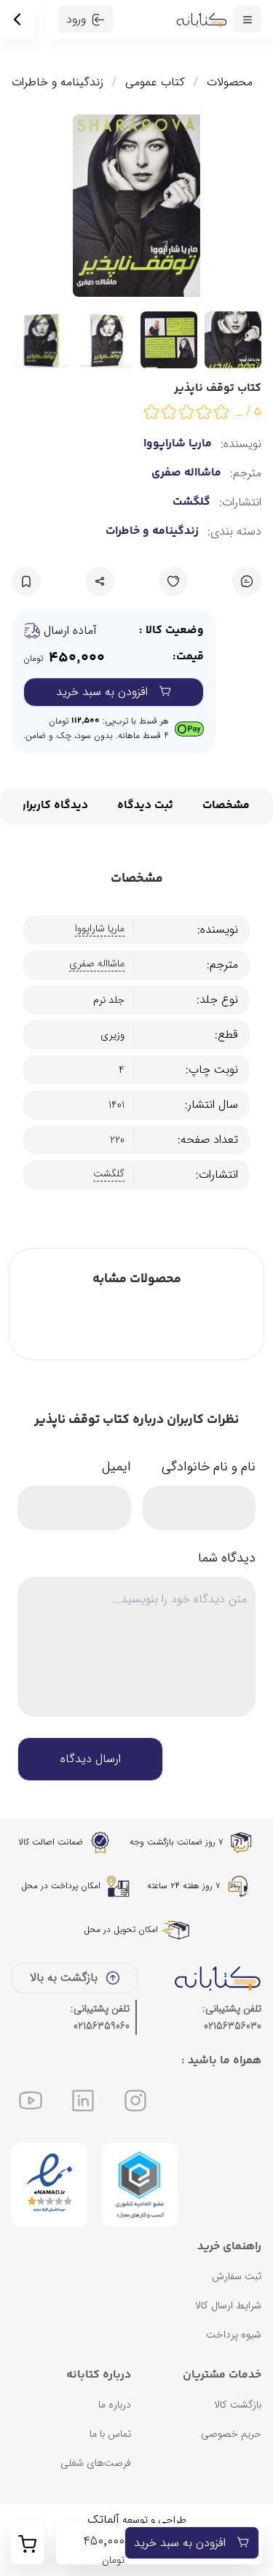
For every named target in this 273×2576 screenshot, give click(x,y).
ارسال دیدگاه (91, 1759)
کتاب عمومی (155, 82)
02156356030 (233, 2026)
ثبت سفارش (237, 2276)
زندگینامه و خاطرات (58, 82)
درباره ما (115, 2405)
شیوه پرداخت (234, 2335)
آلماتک (103, 2519)
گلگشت (191, 503)
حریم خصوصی (231, 2434)
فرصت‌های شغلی (96, 2463)
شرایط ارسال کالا (228, 2305)
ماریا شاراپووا (178, 444)
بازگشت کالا (238, 2405)
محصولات (230, 82)
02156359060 (102, 2026)
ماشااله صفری (186, 473)
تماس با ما (110, 2434)
